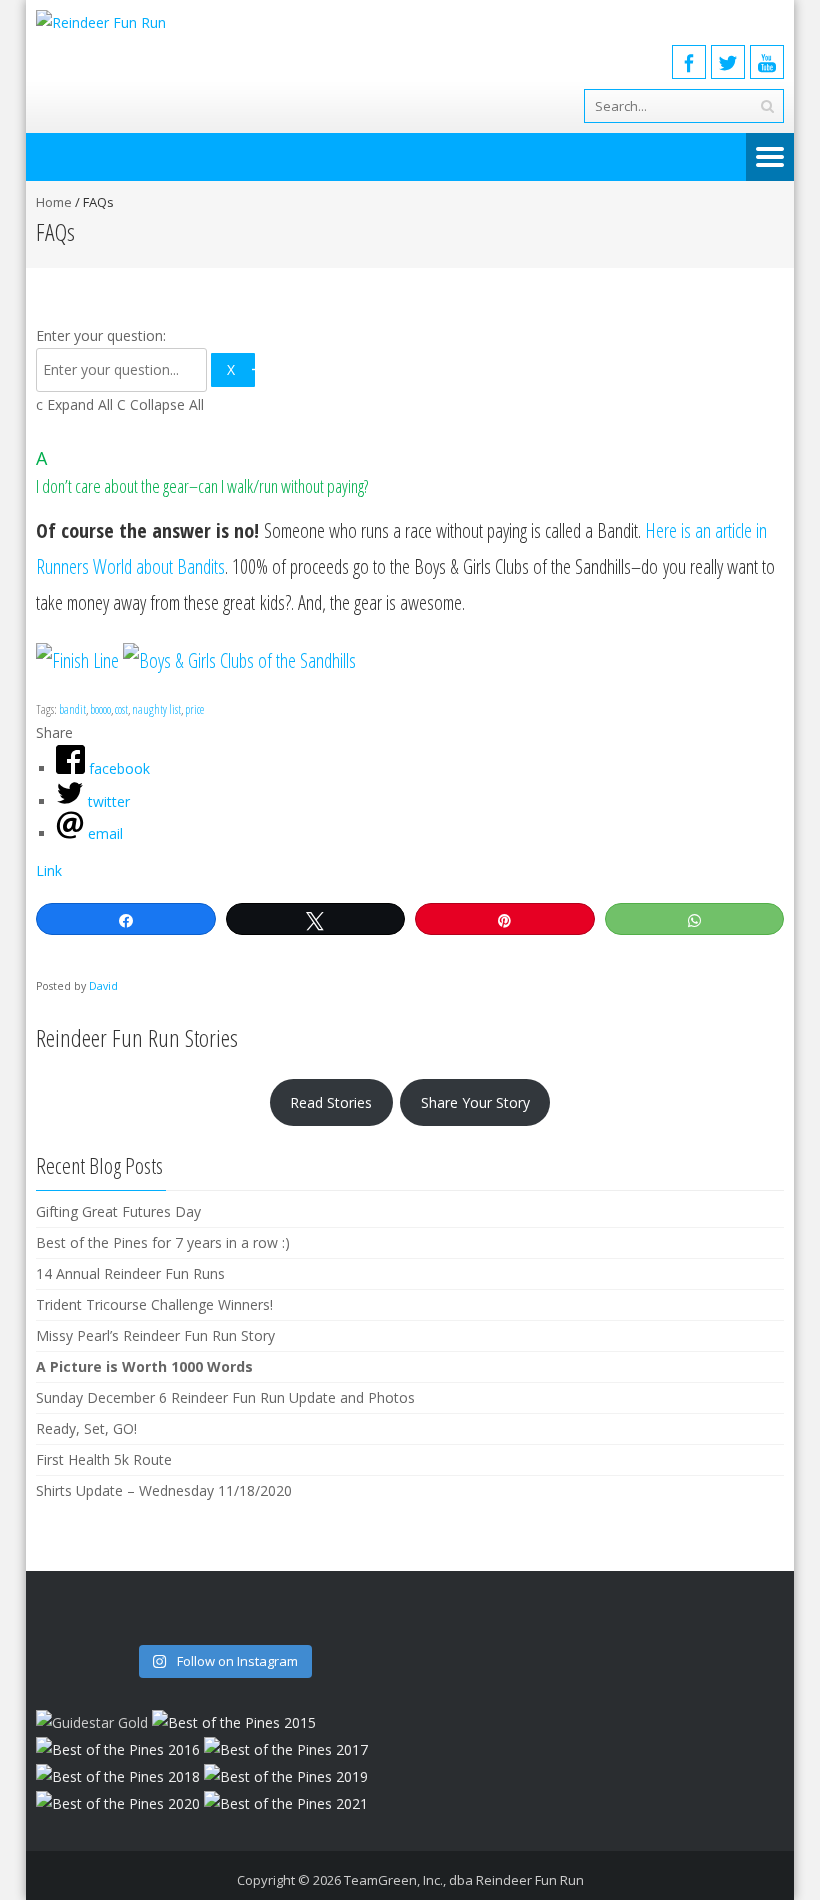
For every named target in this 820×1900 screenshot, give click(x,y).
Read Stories (331, 1102)
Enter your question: (101, 335)
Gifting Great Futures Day (118, 1211)
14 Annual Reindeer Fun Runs (130, 1273)
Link (49, 870)
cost (121, 709)
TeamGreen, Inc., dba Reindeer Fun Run (464, 1880)
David (103, 986)
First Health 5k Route (104, 1459)
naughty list (156, 709)
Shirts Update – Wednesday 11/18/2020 (164, 1490)
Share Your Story (475, 1102)
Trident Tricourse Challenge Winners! (154, 1304)
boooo (100, 709)
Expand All (76, 404)
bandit (72, 709)
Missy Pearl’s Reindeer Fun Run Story (155, 1335)
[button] (410, 470)
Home (54, 202)
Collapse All (160, 404)
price (194, 709)
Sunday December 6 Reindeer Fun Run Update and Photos (225, 1397)
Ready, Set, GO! (86, 1428)
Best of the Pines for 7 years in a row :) (163, 1242)
